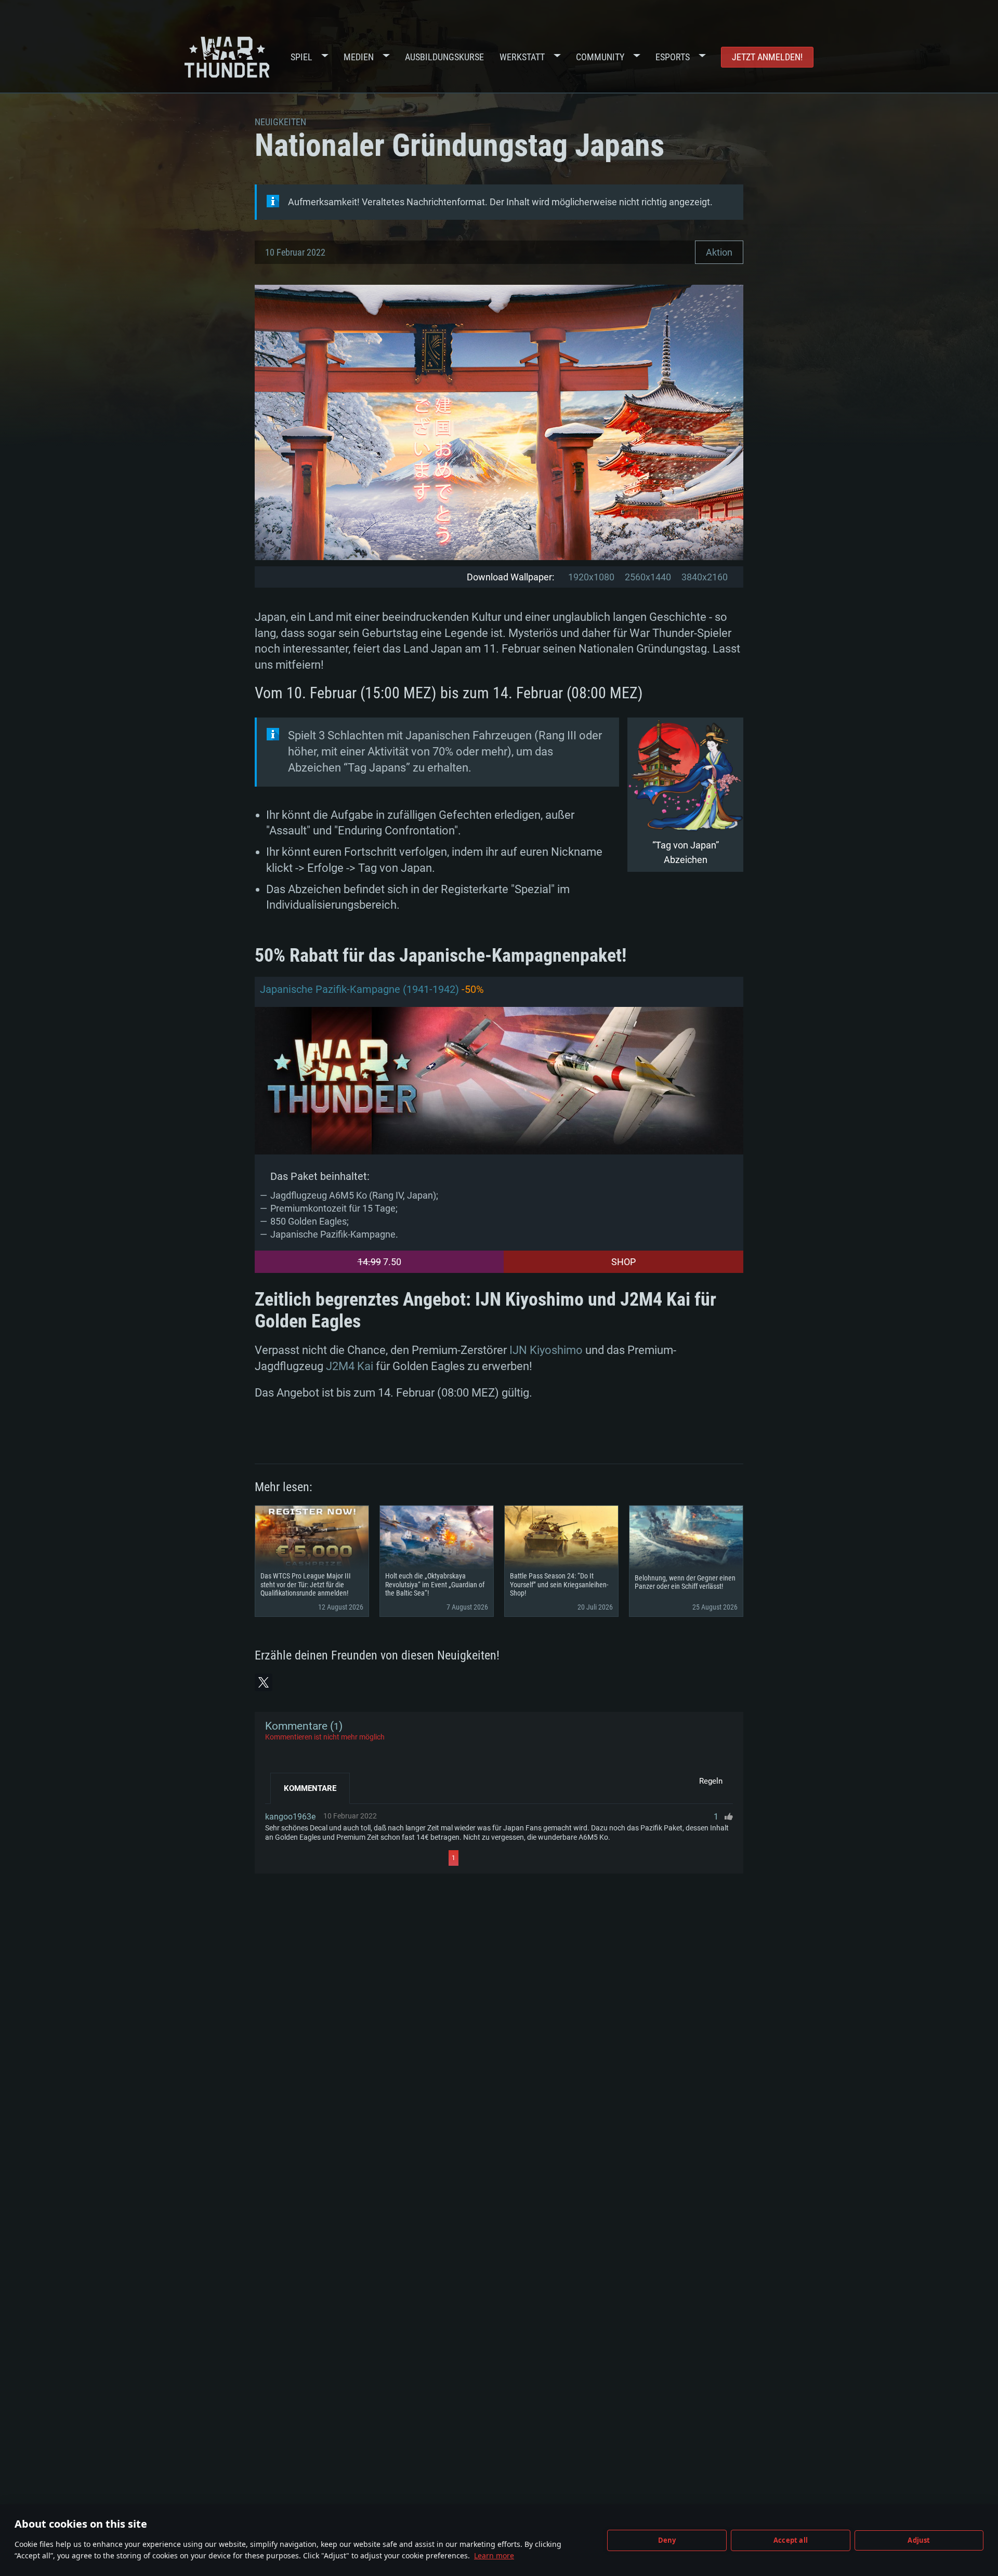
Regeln (711, 1781)
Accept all (791, 2540)
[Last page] (552, 1858)
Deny (667, 2540)
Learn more (494, 2555)
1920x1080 (591, 577)
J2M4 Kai (350, 1366)
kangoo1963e (290, 1817)
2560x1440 (648, 577)
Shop (623, 1262)
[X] (264, 1682)
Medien (359, 57)
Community (600, 57)
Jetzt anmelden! (767, 57)
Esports (673, 57)
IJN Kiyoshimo (546, 1350)
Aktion (719, 252)
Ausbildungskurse (444, 57)
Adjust (919, 2540)
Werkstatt (522, 57)
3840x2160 (705, 577)
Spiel (301, 57)
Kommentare (310, 1788)
